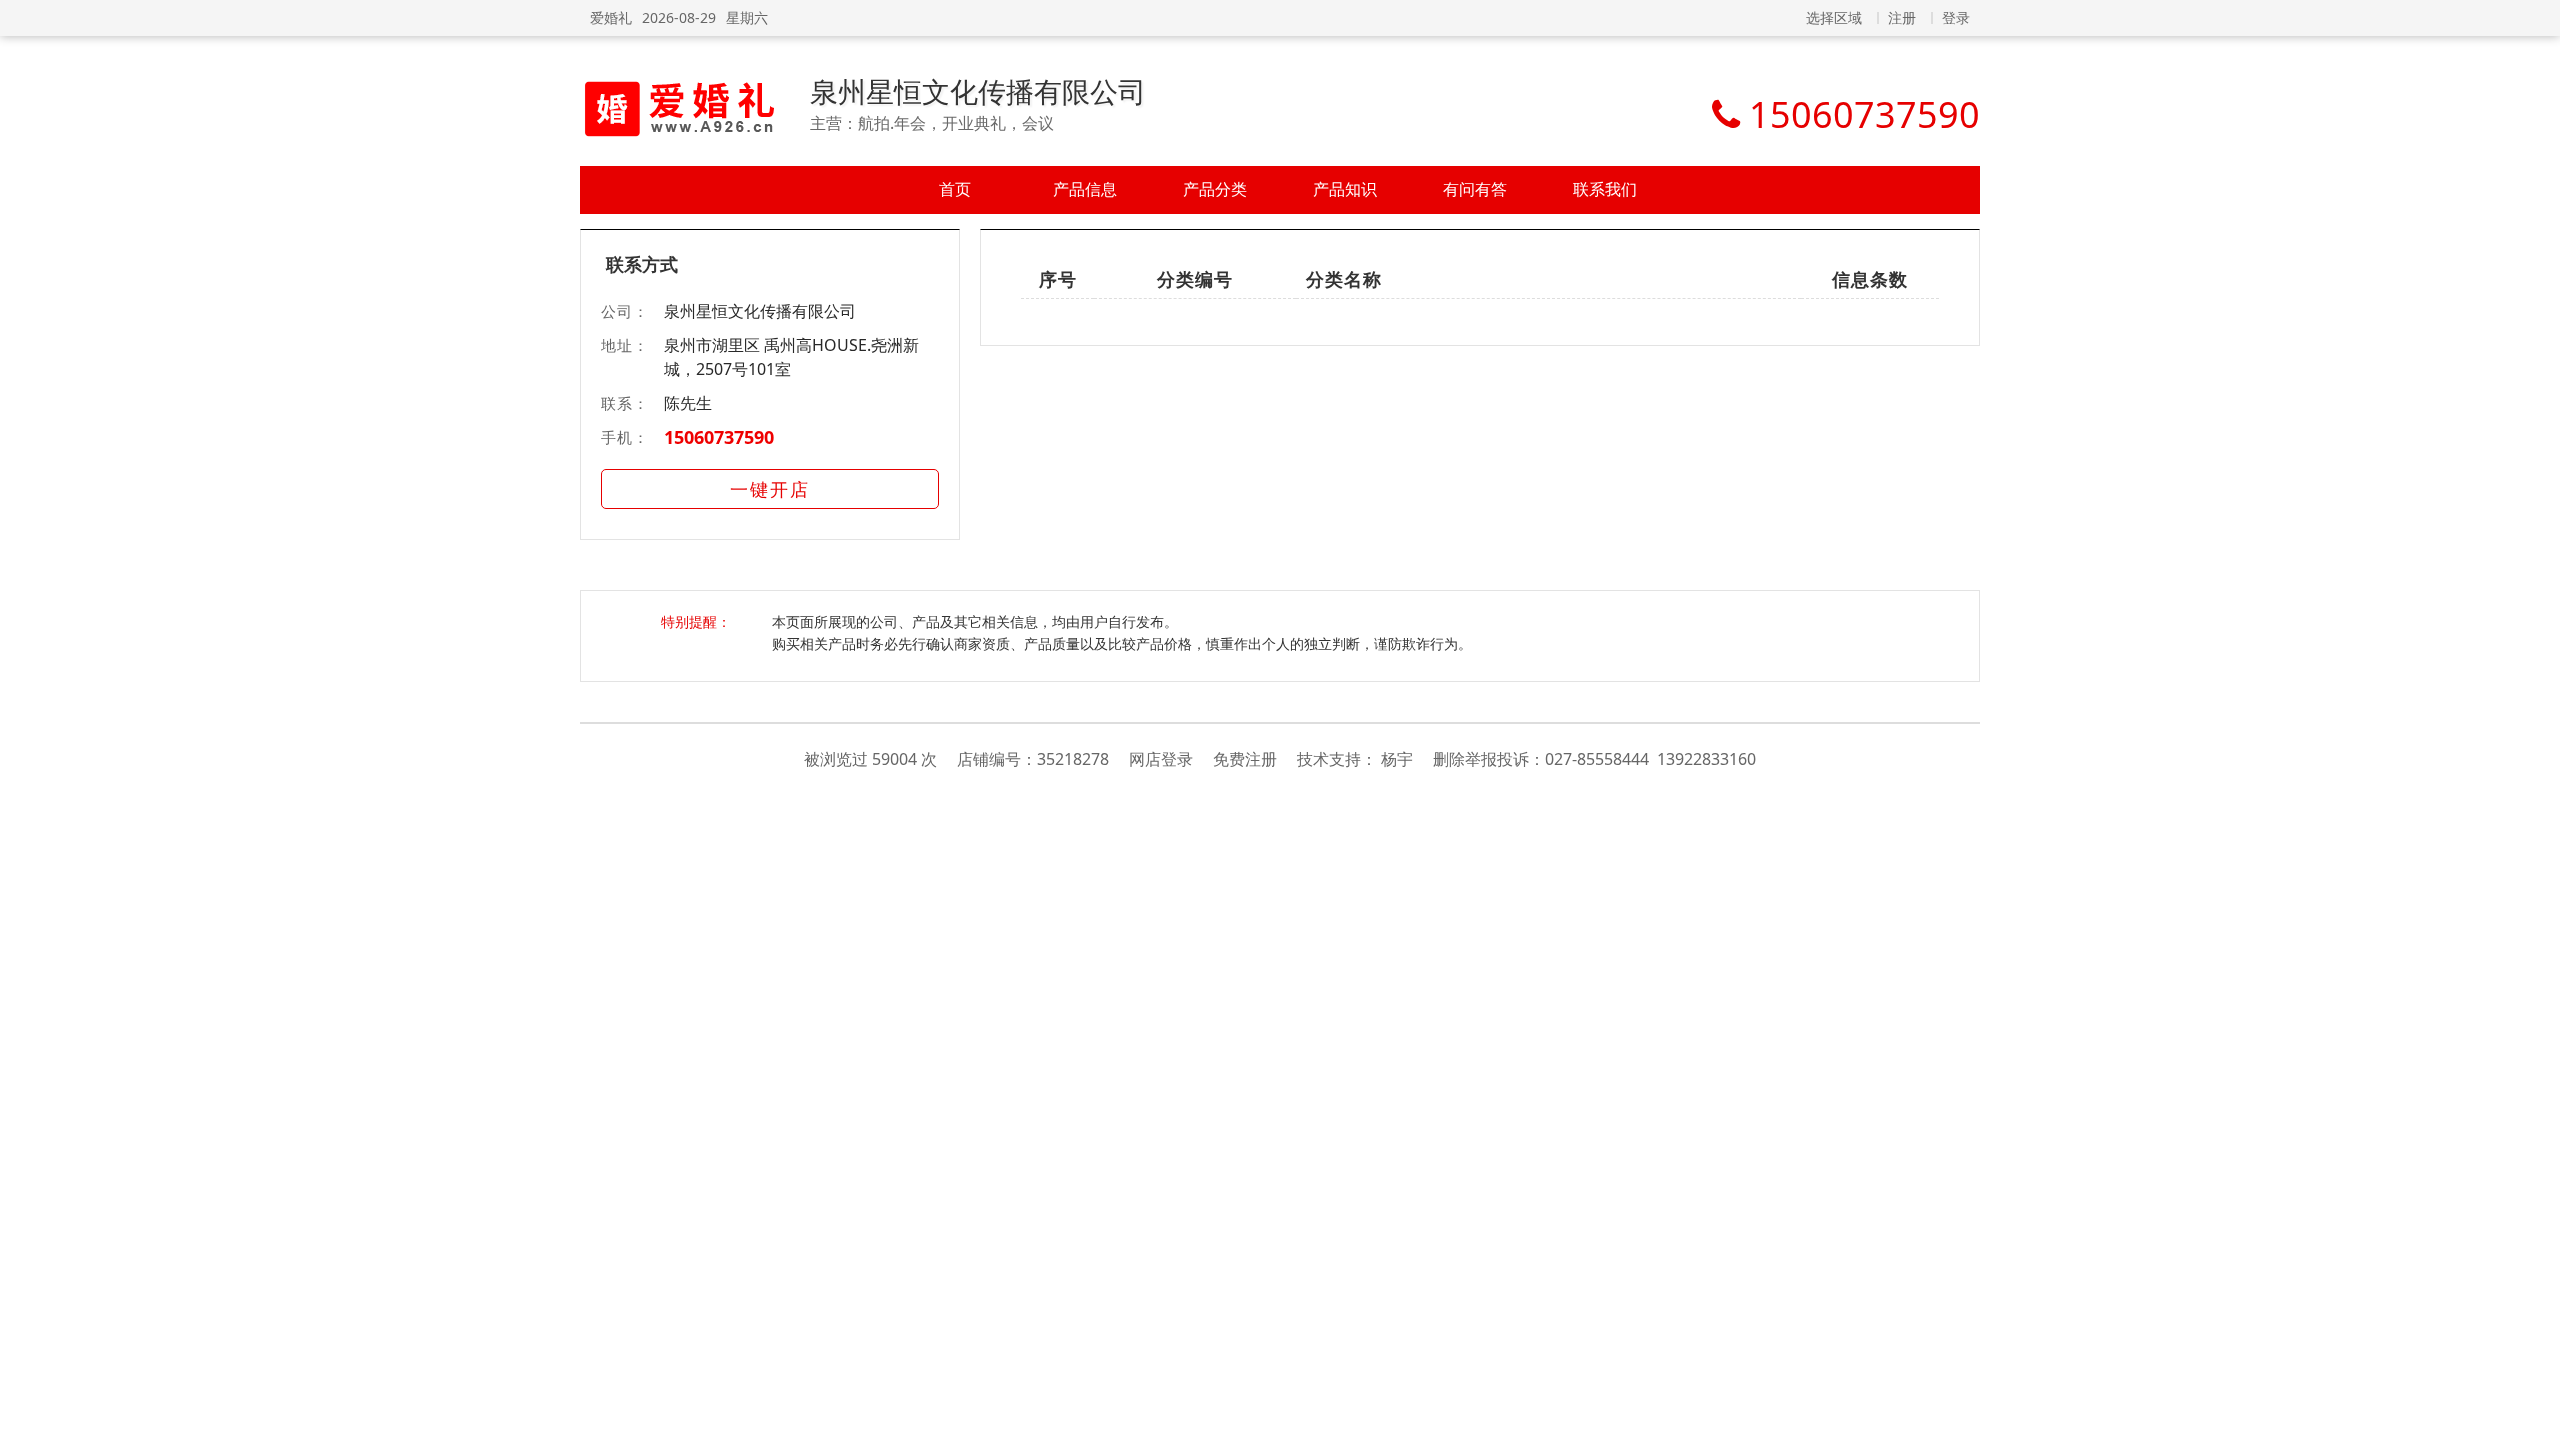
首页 (955, 189)
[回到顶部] (2534, 1414)
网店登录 (1161, 759)
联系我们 (1605, 189)
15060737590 (719, 437)
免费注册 (1245, 759)
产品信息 (1085, 189)
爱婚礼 (611, 17)
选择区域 (1834, 17)
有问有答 (1475, 189)
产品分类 (1215, 189)
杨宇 (1397, 759)
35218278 (1073, 759)
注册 (1902, 17)
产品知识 (1345, 189)
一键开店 (770, 489)
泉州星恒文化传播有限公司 (978, 91)
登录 (1956, 17)
